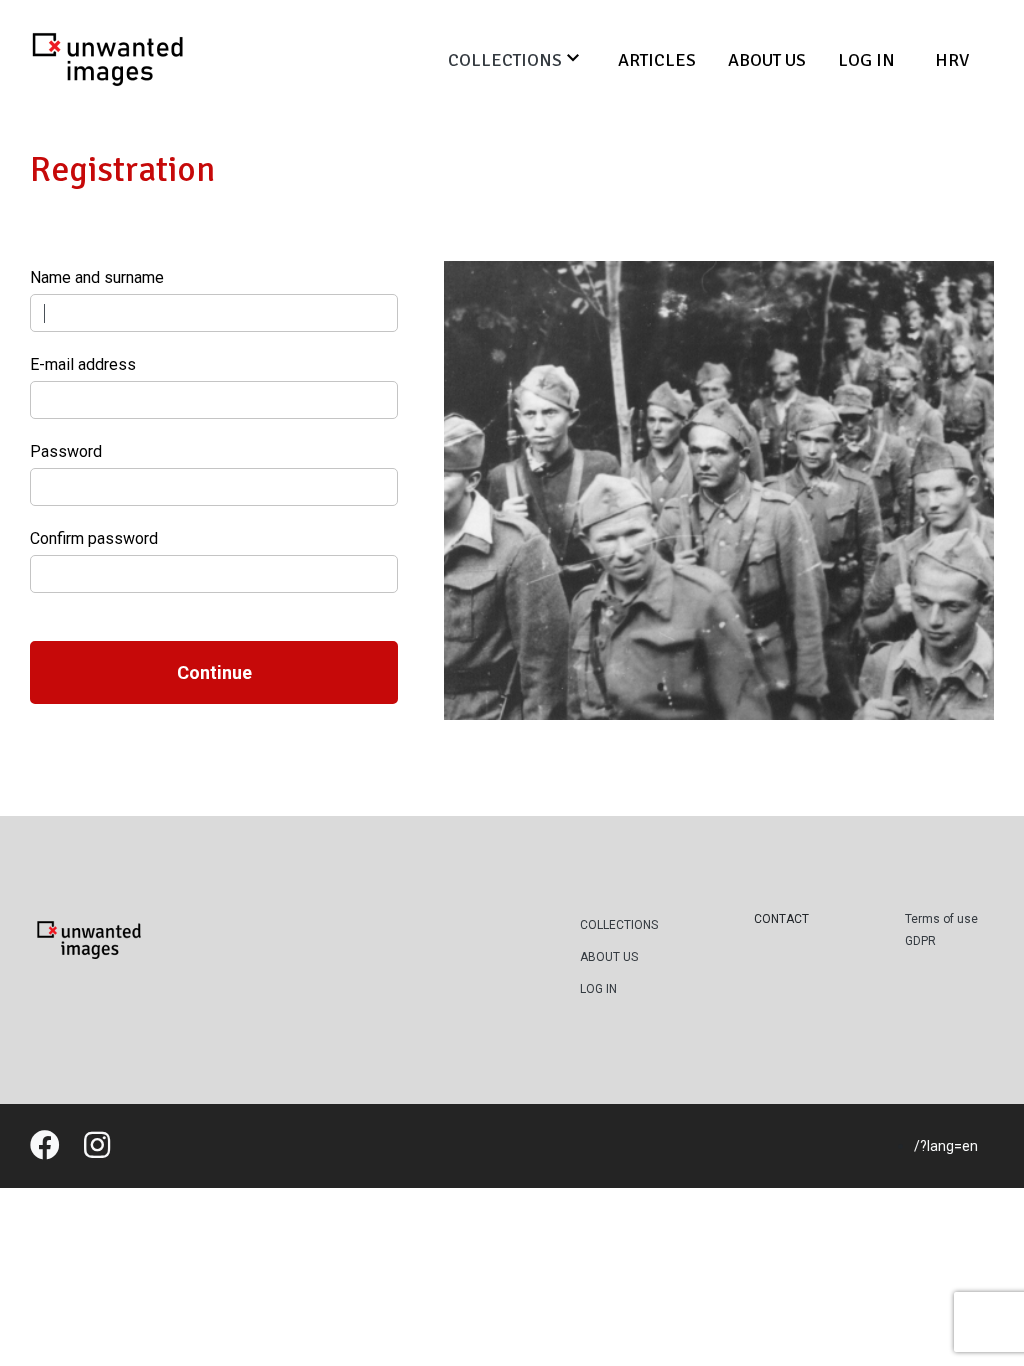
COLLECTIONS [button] (505, 60)
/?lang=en (946, 1146)
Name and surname (97, 277)
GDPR (920, 941)
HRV (952, 60)
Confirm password (94, 538)
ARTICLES (657, 60)
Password (66, 451)
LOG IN (866, 60)
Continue (214, 672)
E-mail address (83, 364)
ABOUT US (767, 60)
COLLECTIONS (619, 925)
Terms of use (941, 919)
